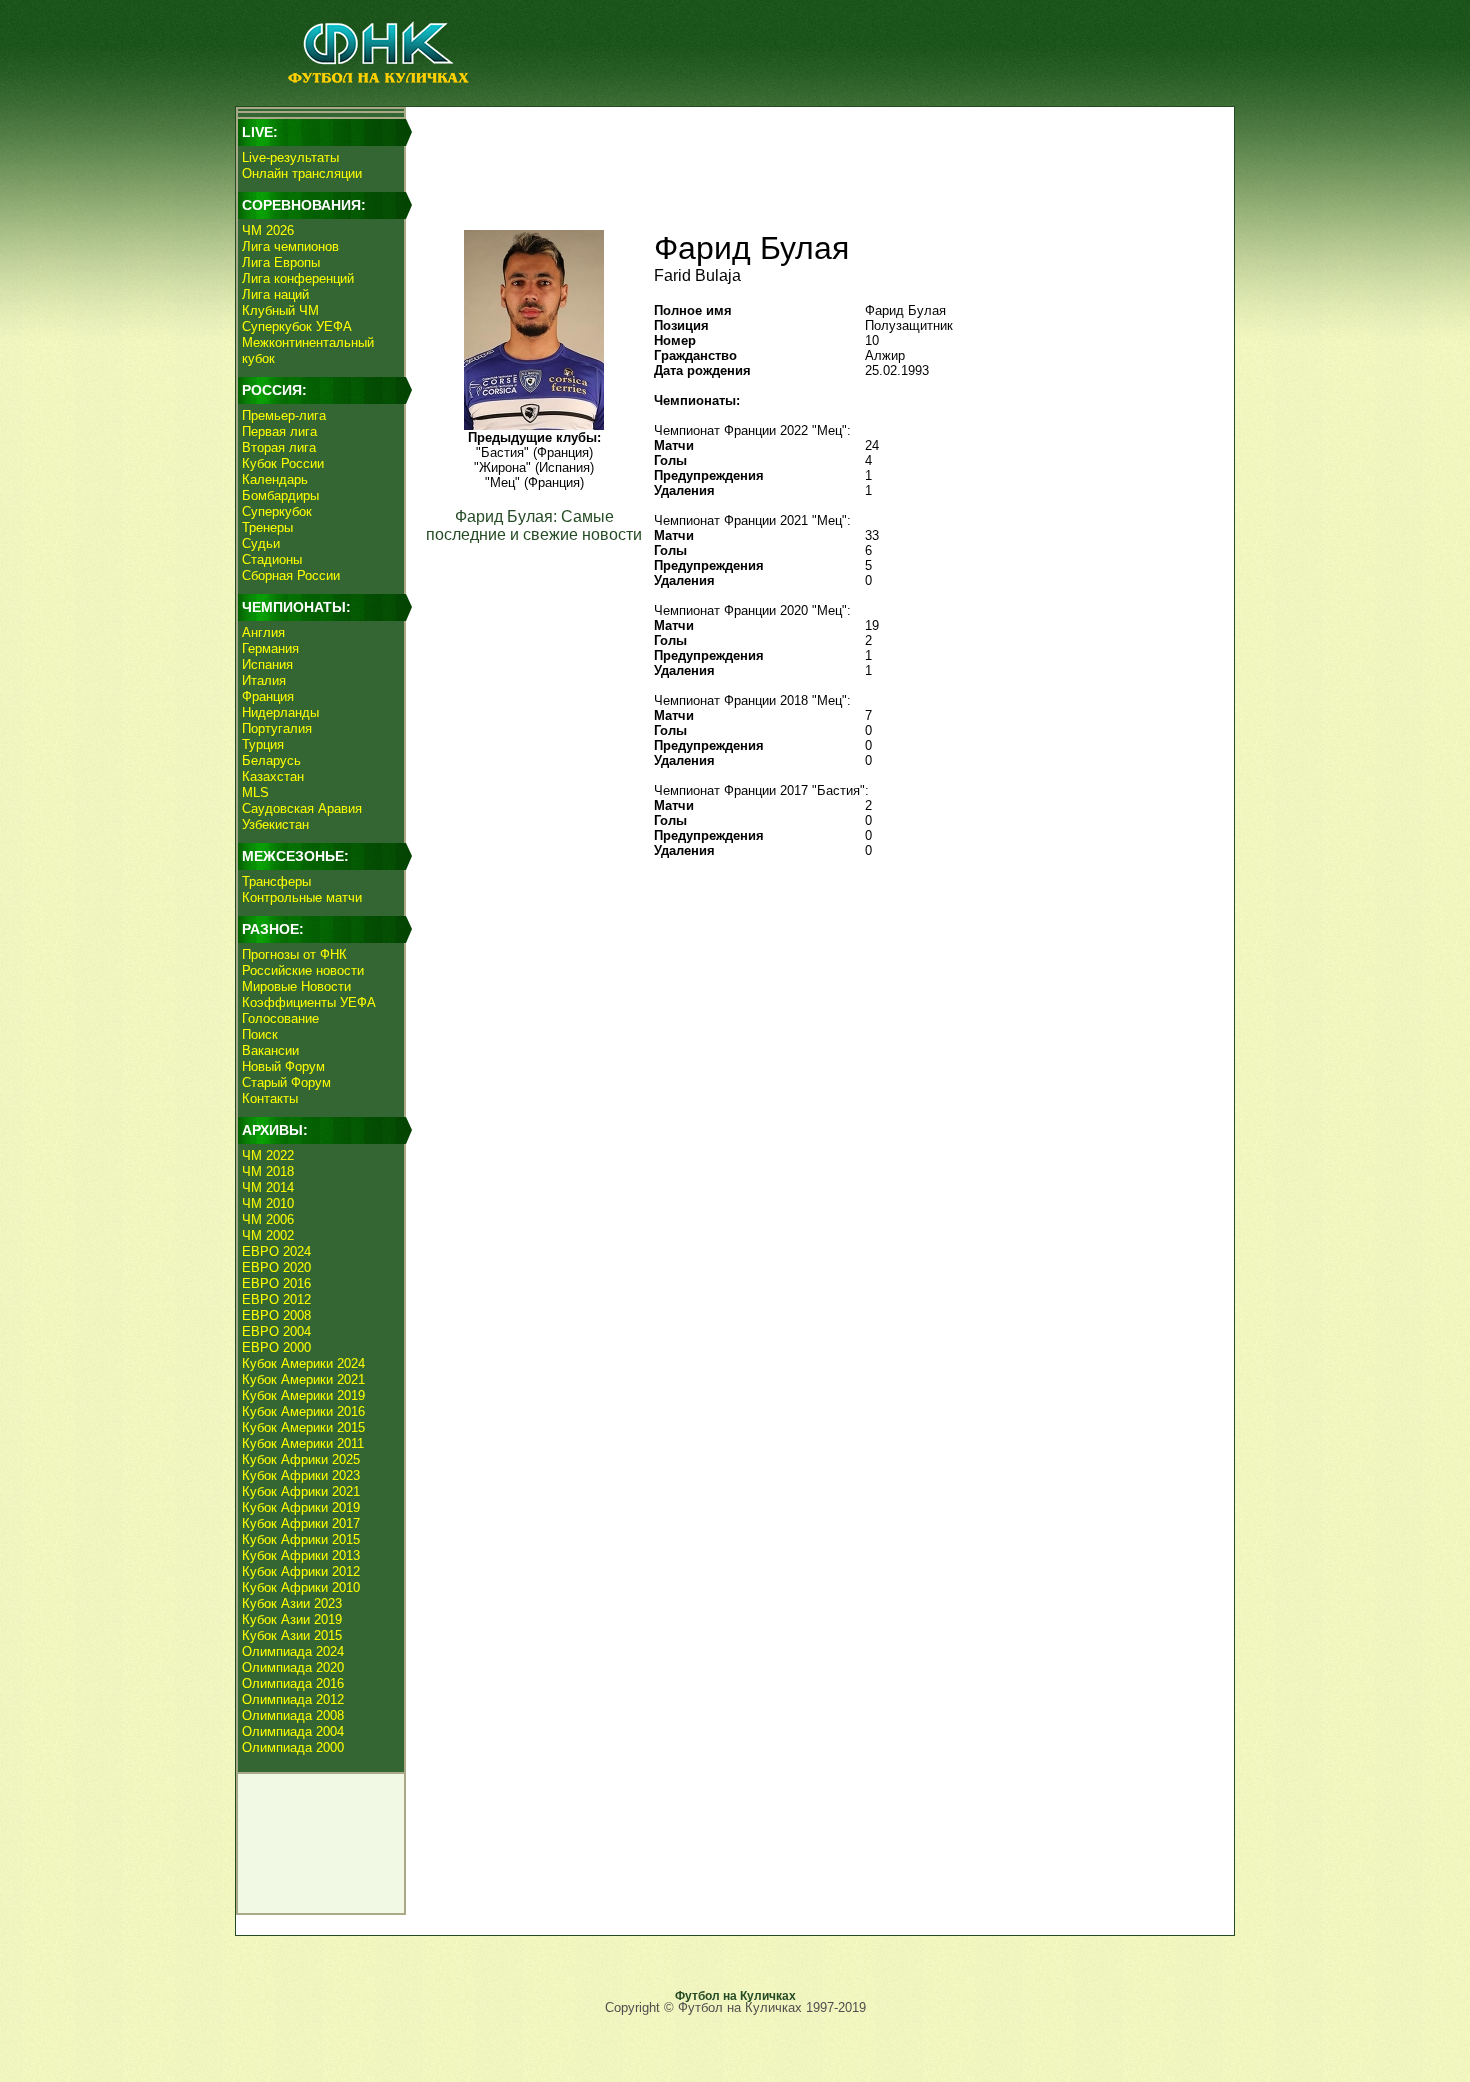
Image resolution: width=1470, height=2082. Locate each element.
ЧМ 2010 (268, 1203)
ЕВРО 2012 (276, 1299)
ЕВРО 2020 (276, 1267)
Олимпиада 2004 (293, 1731)
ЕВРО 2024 (276, 1251)
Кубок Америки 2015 (303, 1427)
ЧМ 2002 (268, 1235)
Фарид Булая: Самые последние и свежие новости (534, 525)
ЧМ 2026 (268, 230)
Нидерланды (280, 712)
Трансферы (276, 881)
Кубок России (283, 463)
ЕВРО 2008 (276, 1315)
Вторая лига (279, 447)
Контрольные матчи (302, 897)
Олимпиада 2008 (293, 1715)
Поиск (260, 1034)
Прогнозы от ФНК (294, 954)
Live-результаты (290, 157)
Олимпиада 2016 (293, 1683)
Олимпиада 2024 (293, 1651)
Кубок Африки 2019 (301, 1507)
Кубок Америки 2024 (303, 1363)
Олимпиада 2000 (293, 1747)
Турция (263, 744)
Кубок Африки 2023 (301, 1475)
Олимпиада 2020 (293, 1667)
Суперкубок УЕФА (297, 326)
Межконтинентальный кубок (308, 350)
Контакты (270, 1098)
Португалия (277, 728)
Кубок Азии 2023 (292, 1603)
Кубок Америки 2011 (303, 1443)
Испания (267, 664)
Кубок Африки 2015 (301, 1539)
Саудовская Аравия (302, 808)
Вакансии (270, 1050)
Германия (270, 648)
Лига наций (275, 294)
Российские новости (303, 970)
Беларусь (271, 760)
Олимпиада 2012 (293, 1699)
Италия (264, 680)
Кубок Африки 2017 (301, 1523)
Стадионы (272, 559)
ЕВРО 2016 (276, 1283)
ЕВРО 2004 (276, 1331)
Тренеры (267, 527)
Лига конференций (298, 278)
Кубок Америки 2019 (303, 1395)
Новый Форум (283, 1066)
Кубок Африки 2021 (301, 1491)
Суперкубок (277, 511)
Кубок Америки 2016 (303, 1411)
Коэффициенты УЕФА (309, 1002)
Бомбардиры (280, 495)
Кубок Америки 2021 (303, 1379)
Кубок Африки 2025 (301, 1459)
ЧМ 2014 (268, 1187)
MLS (255, 792)
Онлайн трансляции (302, 173)
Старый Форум (286, 1082)
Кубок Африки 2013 (301, 1555)
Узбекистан (275, 824)
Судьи (261, 543)
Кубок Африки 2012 (301, 1571)
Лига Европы (281, 262)
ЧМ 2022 (268, 1155)
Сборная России (291, 575)
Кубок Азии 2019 (292, 1619)
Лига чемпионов (290, 246)
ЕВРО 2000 (276, 1347)
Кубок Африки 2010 (301, 1587)
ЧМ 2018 (268, 1171)
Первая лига (279, 431)
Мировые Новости (296, 986)
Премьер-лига (284, 415)
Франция (268, 696)
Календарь (275, 479)
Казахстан (273, 776)
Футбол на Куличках (735, 1996)
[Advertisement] (816, 156)
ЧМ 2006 (268, 1219)
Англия (263, 632)
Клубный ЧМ (280, 310)
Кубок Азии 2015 (292, 1635)
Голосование (280, 1018)
